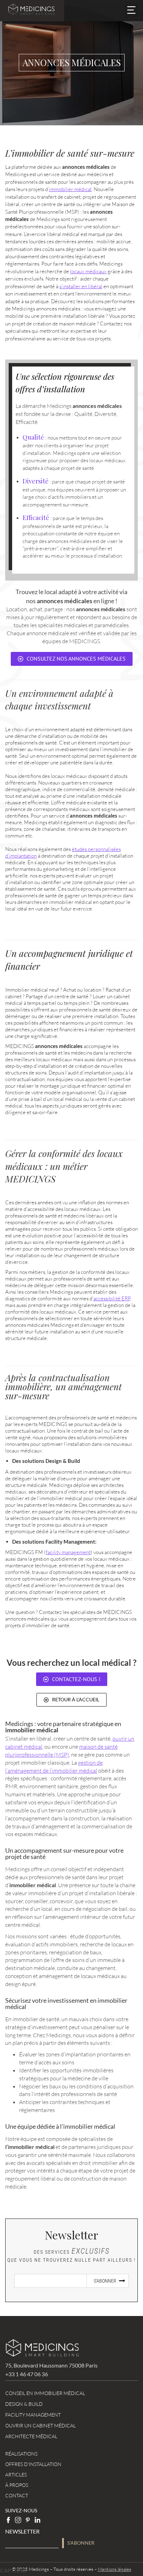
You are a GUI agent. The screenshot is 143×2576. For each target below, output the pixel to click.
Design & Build (24, 2404)
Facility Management (33, 2415)
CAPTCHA (13, 2570)
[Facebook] (8, 2520)
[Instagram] (18, 2520)
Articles (16, 2475)
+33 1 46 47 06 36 (27, 2374)
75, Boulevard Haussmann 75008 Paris (51, 2365)
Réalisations (21, 2454)
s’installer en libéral (81, 286)
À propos (17, 2485)
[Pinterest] (28, 2520)
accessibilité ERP (112, 1298)
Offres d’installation (33, 2464)
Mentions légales (115, 2569)
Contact (17, 2495)
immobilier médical (70, 189)
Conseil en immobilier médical (45, 2393)
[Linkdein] (37, 2520)
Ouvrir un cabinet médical (40, 2425)
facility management (68, 1552)
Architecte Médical (31, 2436)
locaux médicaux (88, 271)
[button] (131, 11)
